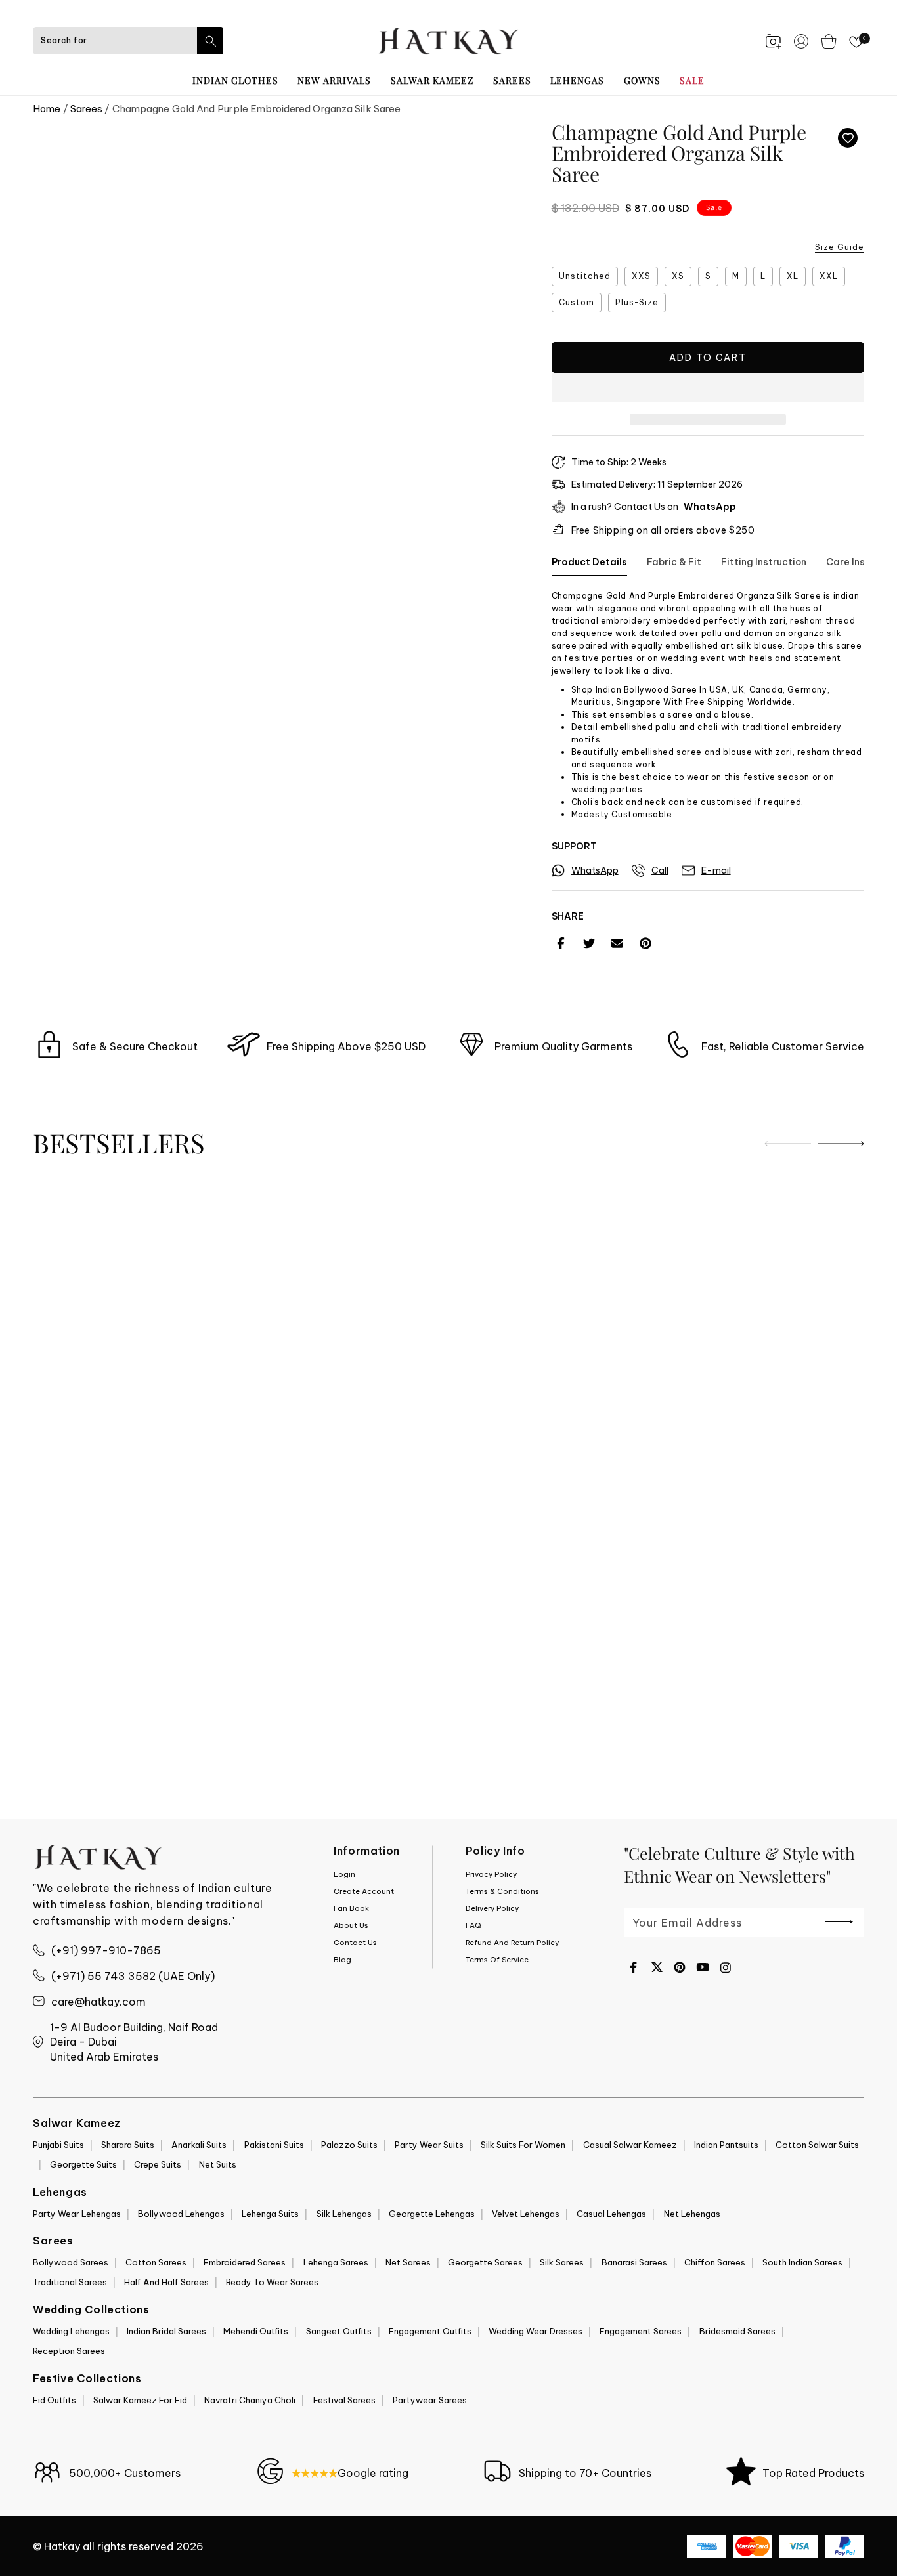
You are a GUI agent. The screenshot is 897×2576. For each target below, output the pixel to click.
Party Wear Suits (429, 2145)
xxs (641, 276)
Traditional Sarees (70, 2282)
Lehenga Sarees (336, 2262)
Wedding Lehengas (71, 2331)
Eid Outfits (55, 2400)
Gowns (642, 80)
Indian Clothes (235, 80)
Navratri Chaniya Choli (250, 2400)
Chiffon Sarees (715, 2262)
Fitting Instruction (764, 562)
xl (793, 276)
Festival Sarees (344, 2400)
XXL (829, 276)
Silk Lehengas (344, 2214)
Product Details (589, 562)
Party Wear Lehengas (77, 2214)
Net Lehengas (692, 2214)
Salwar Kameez (432, 80)
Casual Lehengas (611, 2214)
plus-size (637, 302)
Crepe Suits (158, 2164)
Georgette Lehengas (432, 2214)
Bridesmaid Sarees (737, 2331)
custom (577, 302)
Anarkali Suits (199, 2145)
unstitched (585, 276)
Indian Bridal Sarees (166, 2331)
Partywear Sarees (430, 2400)
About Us (351, 1925)
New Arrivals (334, 80)
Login (344, 1874)
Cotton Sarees (156, 2262)
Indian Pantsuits (726, 2145)
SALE (692, 80)
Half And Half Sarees (166, 2282)
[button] (708, 388)
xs (678, 276)
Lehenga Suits (270, 2214)
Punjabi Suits (58, 2145)
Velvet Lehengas (526, 2214)
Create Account (364, 1891)
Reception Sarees (69, 2351)
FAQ (473, 1925)
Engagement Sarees (641, 2331)
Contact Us (355, 1943)
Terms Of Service (497, 1960)
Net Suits (218, 2164)
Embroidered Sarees (245, 2262)
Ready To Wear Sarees (272, 2282)
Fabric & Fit (674, 562)
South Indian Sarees (802, 2262)
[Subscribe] (839, 1921)
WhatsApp (710, 507)
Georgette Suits (83, 2164)
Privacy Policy (491, 1874)
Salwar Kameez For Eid (140, 2400)
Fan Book (351, 1908)
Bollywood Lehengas (181, 2214)
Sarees (512, 80)
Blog (342, 1960)
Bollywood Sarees (71, 2262)
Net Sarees (408, 2262)
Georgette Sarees (485, 2262)
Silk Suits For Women (523, 2145)
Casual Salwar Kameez (630, 2145)
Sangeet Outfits (339, 2331)
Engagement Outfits (430, 2331)
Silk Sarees (562, 2262)
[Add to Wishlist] (848, 138)
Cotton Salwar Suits (817, 2145)
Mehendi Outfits (256, 2331)
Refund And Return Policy (512, 1943)
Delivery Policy (492, 1908)
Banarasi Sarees (634, 2262)
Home (47, 109)
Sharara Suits (128, 2145)
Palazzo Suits (349, 2145)
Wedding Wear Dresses (536, 2331)
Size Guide (840, 247)
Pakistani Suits (274, 2145)
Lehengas (577, 80)
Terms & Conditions (502, 1891)
